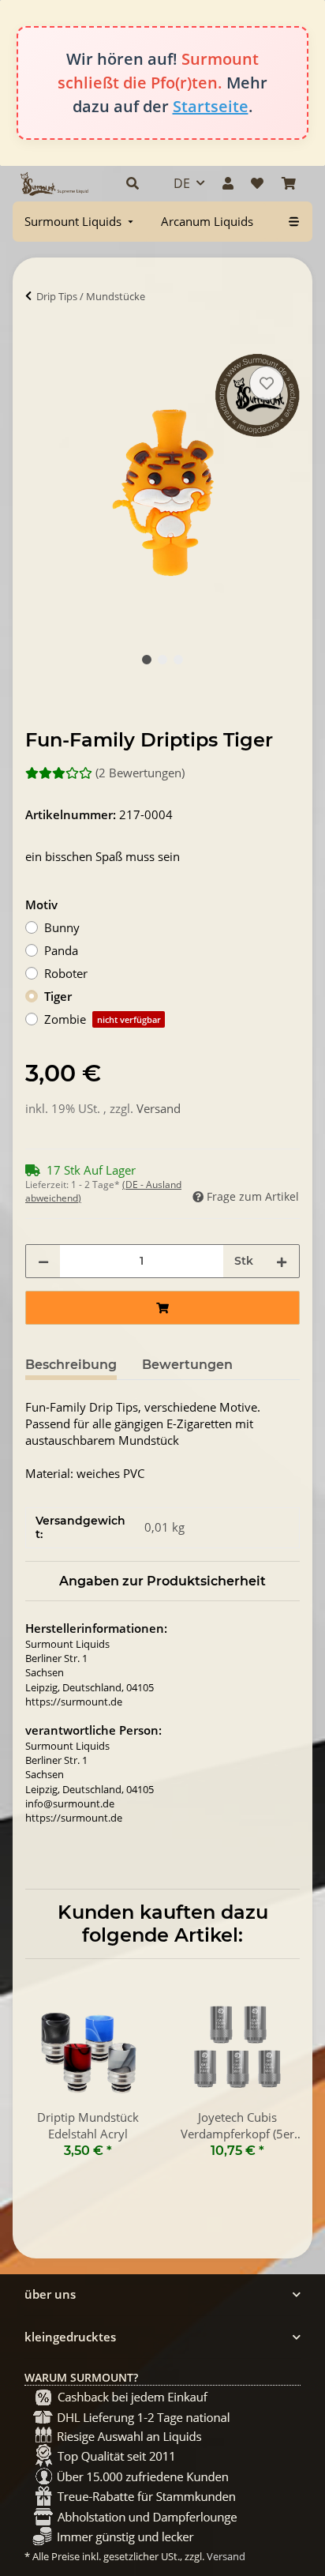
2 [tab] (162, 660)
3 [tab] (178, 660)
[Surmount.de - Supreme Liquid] (54, 184)
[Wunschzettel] (257, 183)
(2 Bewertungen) (140, 773)
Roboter (66, 973)
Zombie (103, 1019)
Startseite (211, 106)
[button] (133, 183)
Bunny (62, 927)
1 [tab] (147, 660)
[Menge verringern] (43, 1261)
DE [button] (182, 183)
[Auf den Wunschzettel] (267, 383)
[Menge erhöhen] (282, 1261)
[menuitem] (80, 222)
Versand (159, 1108)
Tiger (58, 996)
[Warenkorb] (289, 183)
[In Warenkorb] (38, 344)
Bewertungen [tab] (187, 1365)
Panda (61, 950)
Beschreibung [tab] (71, 1365)
